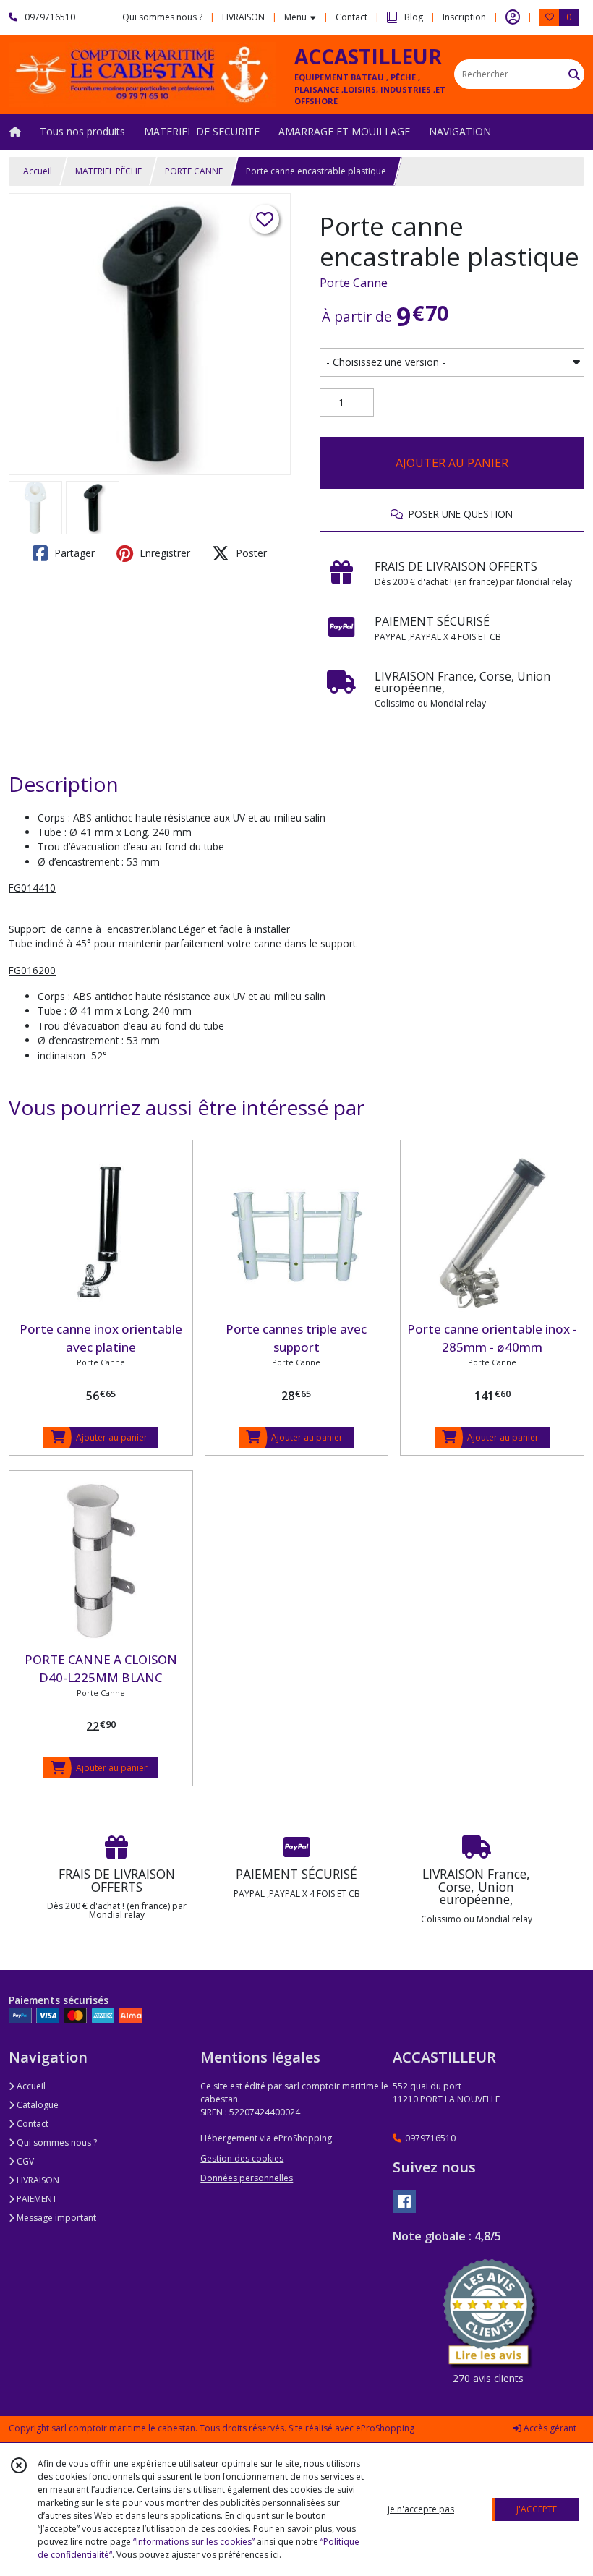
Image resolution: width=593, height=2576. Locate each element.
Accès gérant (549, 2428)
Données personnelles (247, 2178)
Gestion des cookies (242, 2158)
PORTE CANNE (194, 171)
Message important (55, 2218)
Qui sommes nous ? (56, 2142)
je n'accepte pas (421, 2509)
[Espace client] (513, 17)
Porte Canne (354, 283)
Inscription (464, 17)
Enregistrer (163, 553)
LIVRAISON (37, 2180)
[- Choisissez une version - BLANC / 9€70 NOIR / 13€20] (452, 362)
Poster (250, 553)
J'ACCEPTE (537, 2509)
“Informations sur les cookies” (194, 2542)
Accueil (38, 171)
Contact (351, 17)
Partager (73, 553)
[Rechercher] (574, 74)
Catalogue (37, 2105)
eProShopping (385, 2428)
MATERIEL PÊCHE (108, 171)
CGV (24, 2161)
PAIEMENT (36, 2199)
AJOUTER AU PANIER (452, 463)
